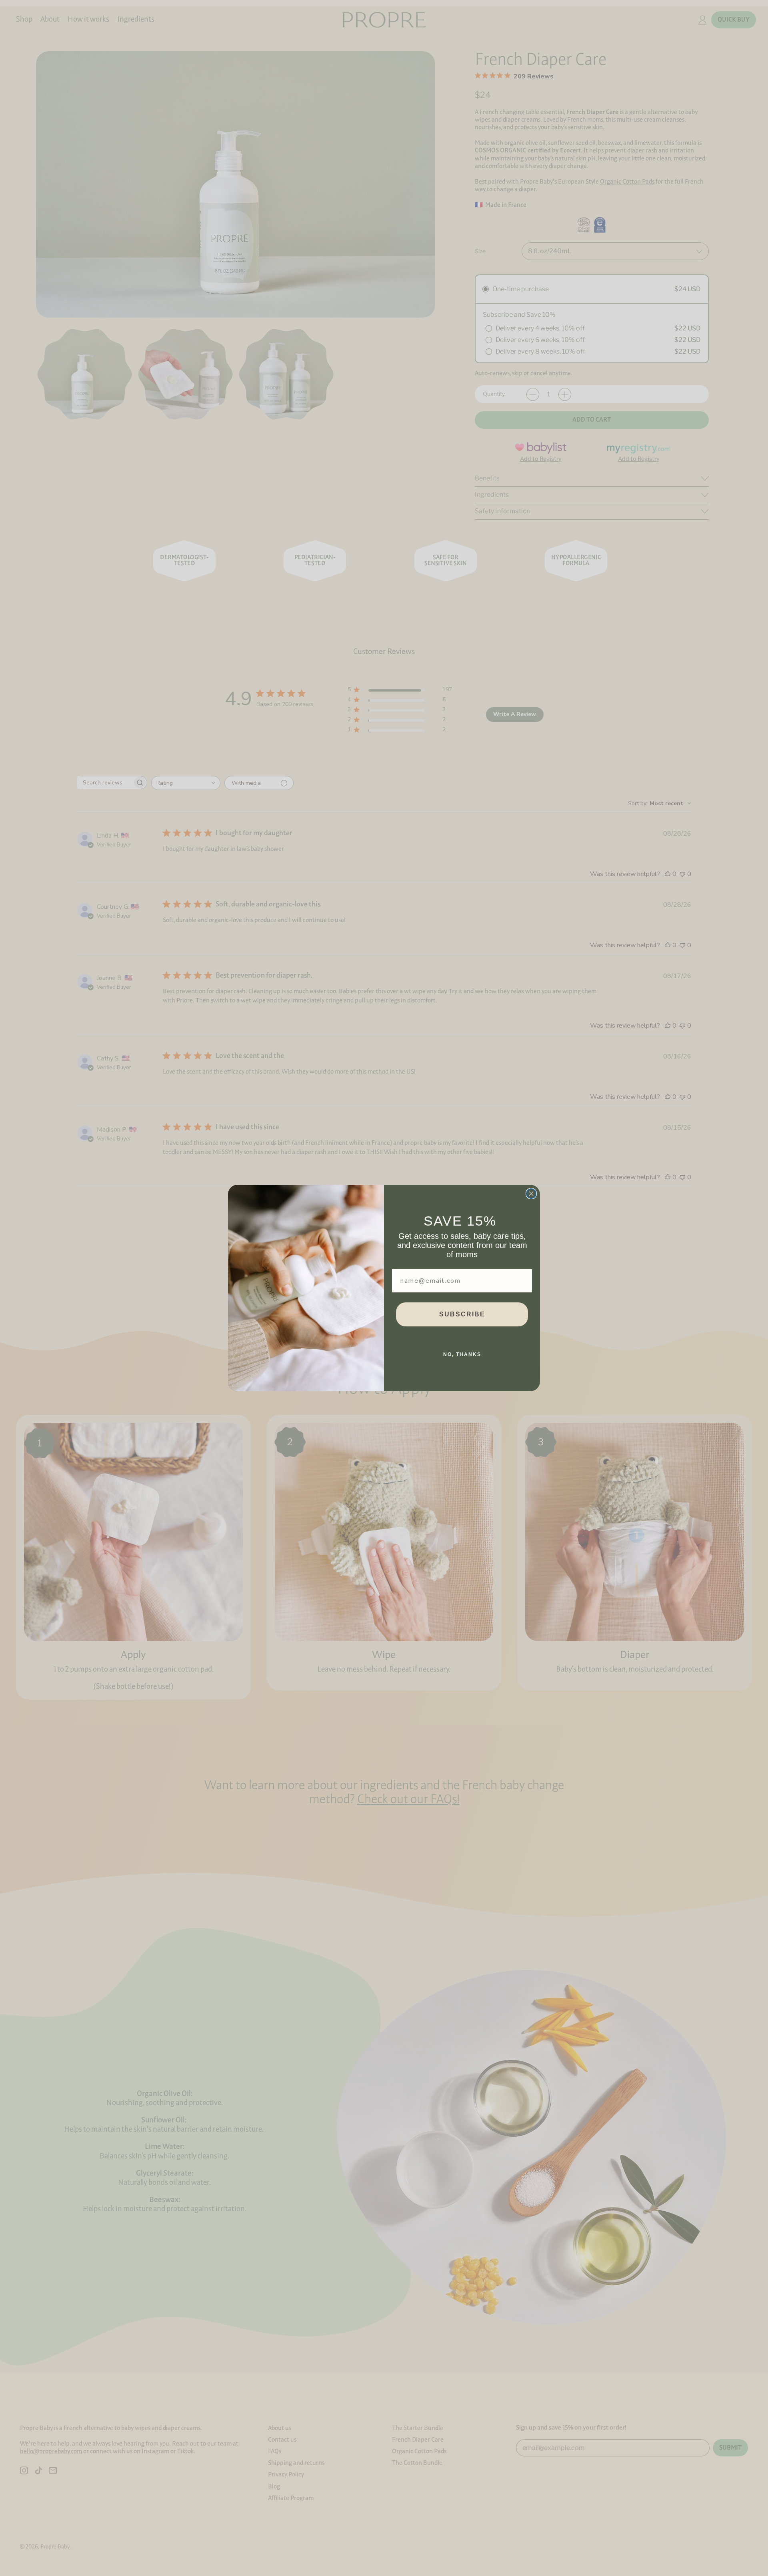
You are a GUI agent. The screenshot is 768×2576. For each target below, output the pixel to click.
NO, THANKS (462, 1354)
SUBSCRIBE (462, 1314)
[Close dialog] (531, 1194)
